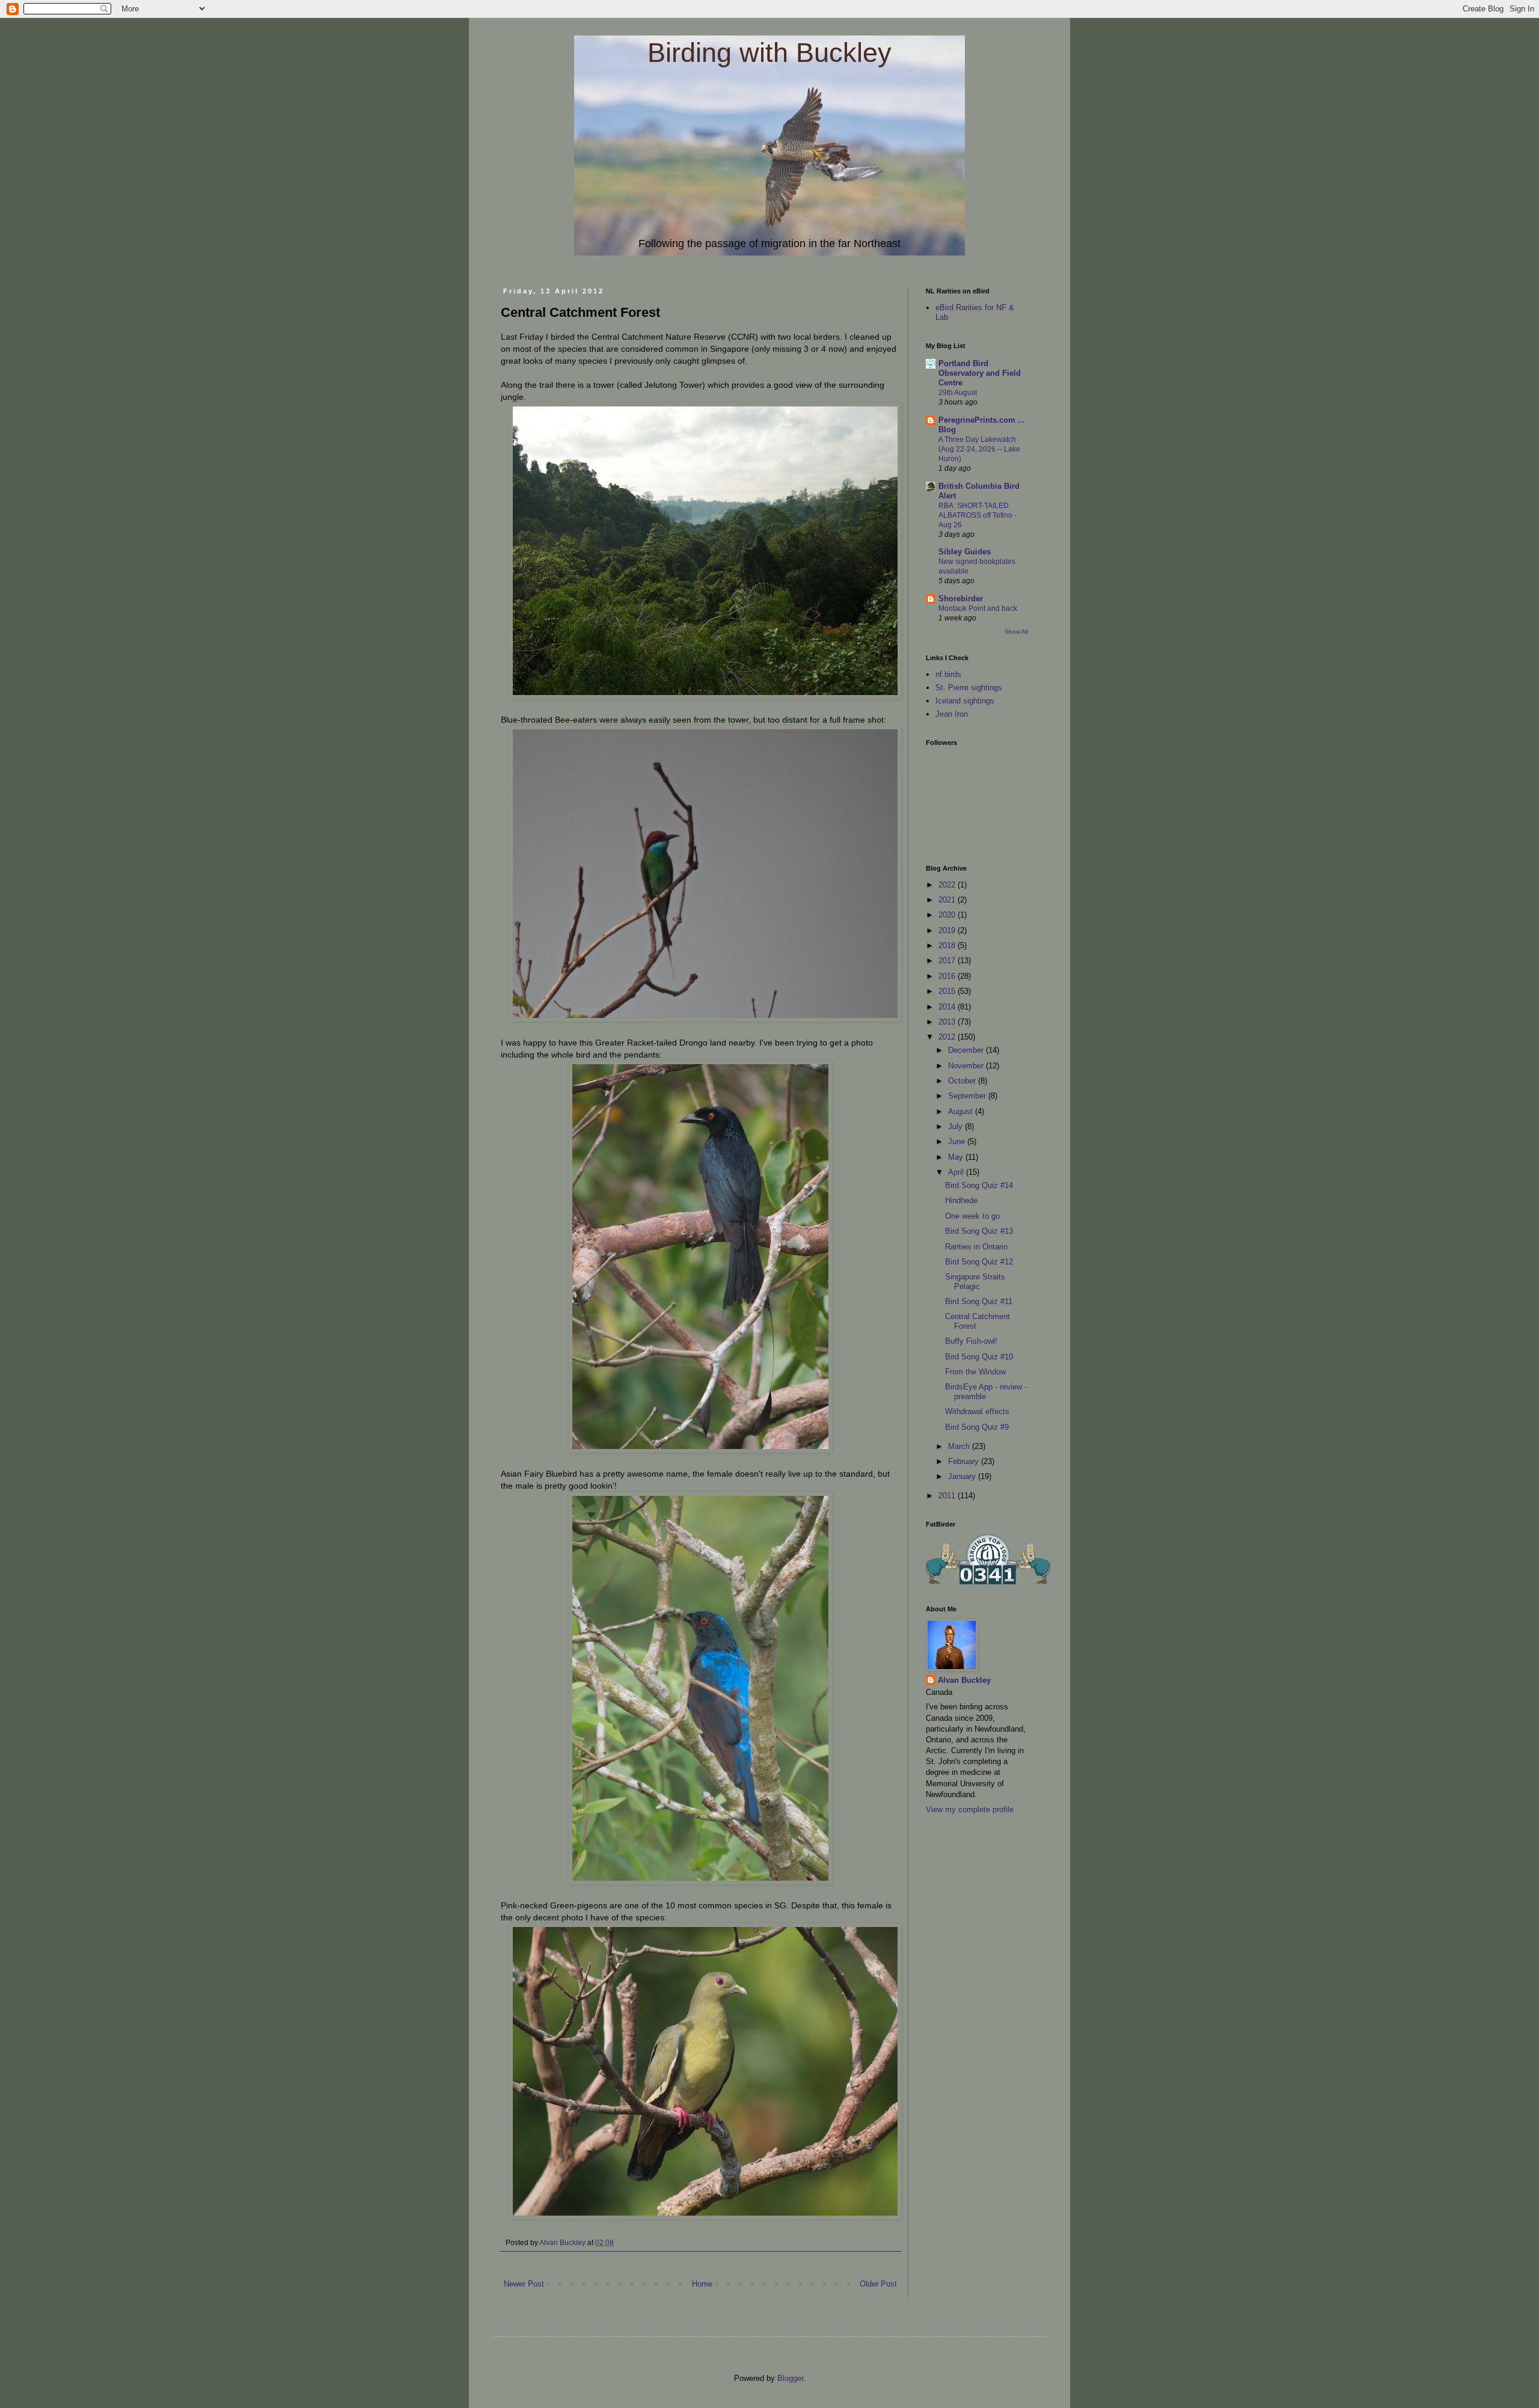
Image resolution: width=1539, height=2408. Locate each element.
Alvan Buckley (964, 1680)
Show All (1016, 632)
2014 (948, 1007)
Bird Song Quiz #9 (977, 1427)
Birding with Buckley (769, 53)
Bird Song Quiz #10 (979, 1357)
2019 (948, 930)
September (968, 1096)
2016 (948, 976)
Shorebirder (961, 599)
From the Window (975, 1372)
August (962, 1111)
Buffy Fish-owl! (971, 1341)
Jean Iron (952, 714)
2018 (948, 945)
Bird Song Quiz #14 (979, 1185)
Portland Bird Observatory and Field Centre (980, 373)
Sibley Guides (965, 552)
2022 (948, 885)
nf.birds (948, 674)
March (960, 1446)
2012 (948, 1037)
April (957, 1172)
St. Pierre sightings (969, 688)
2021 (948, 900)
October (963, 1081)
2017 (948, 960)
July (956, 1126)
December (967, 1050)
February (965, 1461)
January (963, 1476)
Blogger (790, 2378)
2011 (948, 1496)
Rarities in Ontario (976, 1247)
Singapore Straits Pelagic (975, 1282)
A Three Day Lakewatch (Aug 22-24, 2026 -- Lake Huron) (979, 449)
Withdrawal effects (977, 1411)
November (967, 1066)
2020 (948, 915)
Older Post (878, 2284)
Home (702, 2284)
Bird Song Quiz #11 (979, 1301)
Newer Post (524, 2284)
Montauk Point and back (978, 608)
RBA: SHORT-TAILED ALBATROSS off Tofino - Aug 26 (978, 515)
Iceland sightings (965, 701)
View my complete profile (970, 1809)
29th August (958, 393)
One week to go (972, 1216)
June (958, 1141)
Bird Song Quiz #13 (979, 1231)
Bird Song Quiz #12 (979, 1262)
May (957, 1157)
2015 (948, 991)
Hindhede (961, 1200)
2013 (948, 1022)
